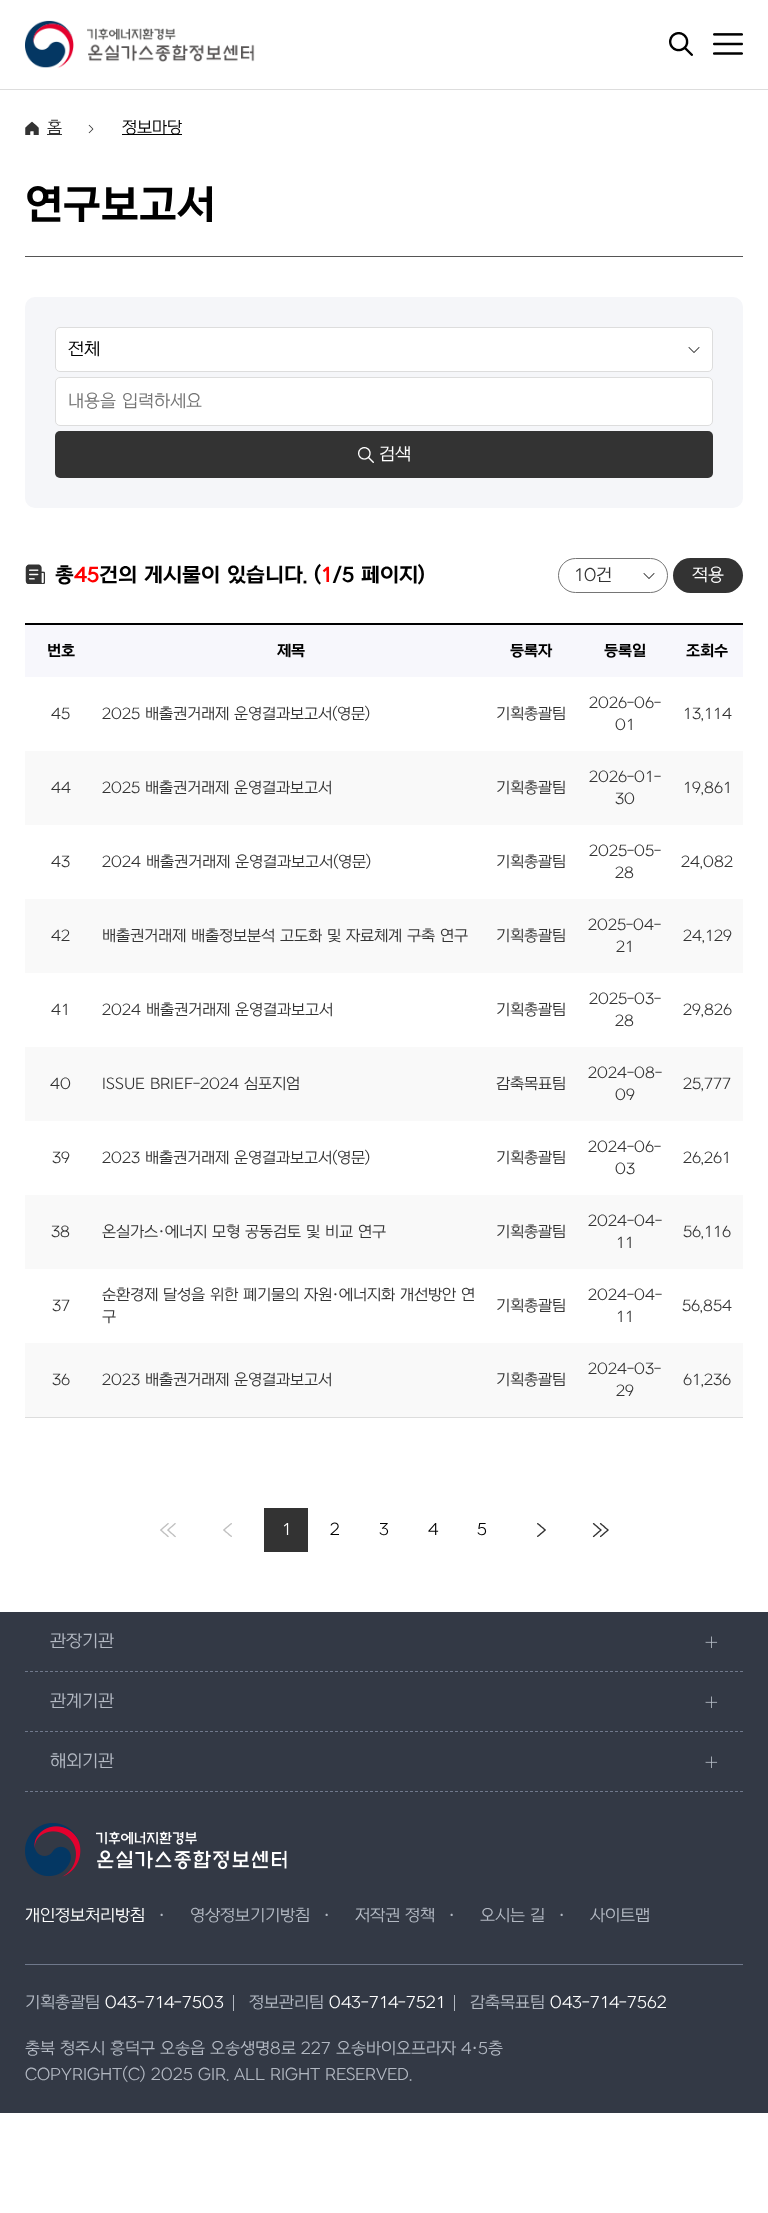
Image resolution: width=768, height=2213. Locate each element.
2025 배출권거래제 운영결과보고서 (217, 788)
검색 (395, 454)
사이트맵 (620, 1916)
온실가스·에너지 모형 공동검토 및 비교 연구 (244, 1232)
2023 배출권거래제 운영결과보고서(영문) (236, 1158)
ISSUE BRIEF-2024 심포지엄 (201, 1084)
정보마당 (152, 128)
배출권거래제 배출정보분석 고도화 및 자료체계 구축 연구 (285, 936)
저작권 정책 (395, 1916)
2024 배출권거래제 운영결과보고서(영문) (236, 862)
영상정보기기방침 (250, 1916)
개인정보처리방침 (85, 1916)
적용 (708, 575)
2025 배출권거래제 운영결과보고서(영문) (236, 714)
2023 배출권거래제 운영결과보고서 (217, 1380)
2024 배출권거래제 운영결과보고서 (217, 1010)
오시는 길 (512, 1916)
